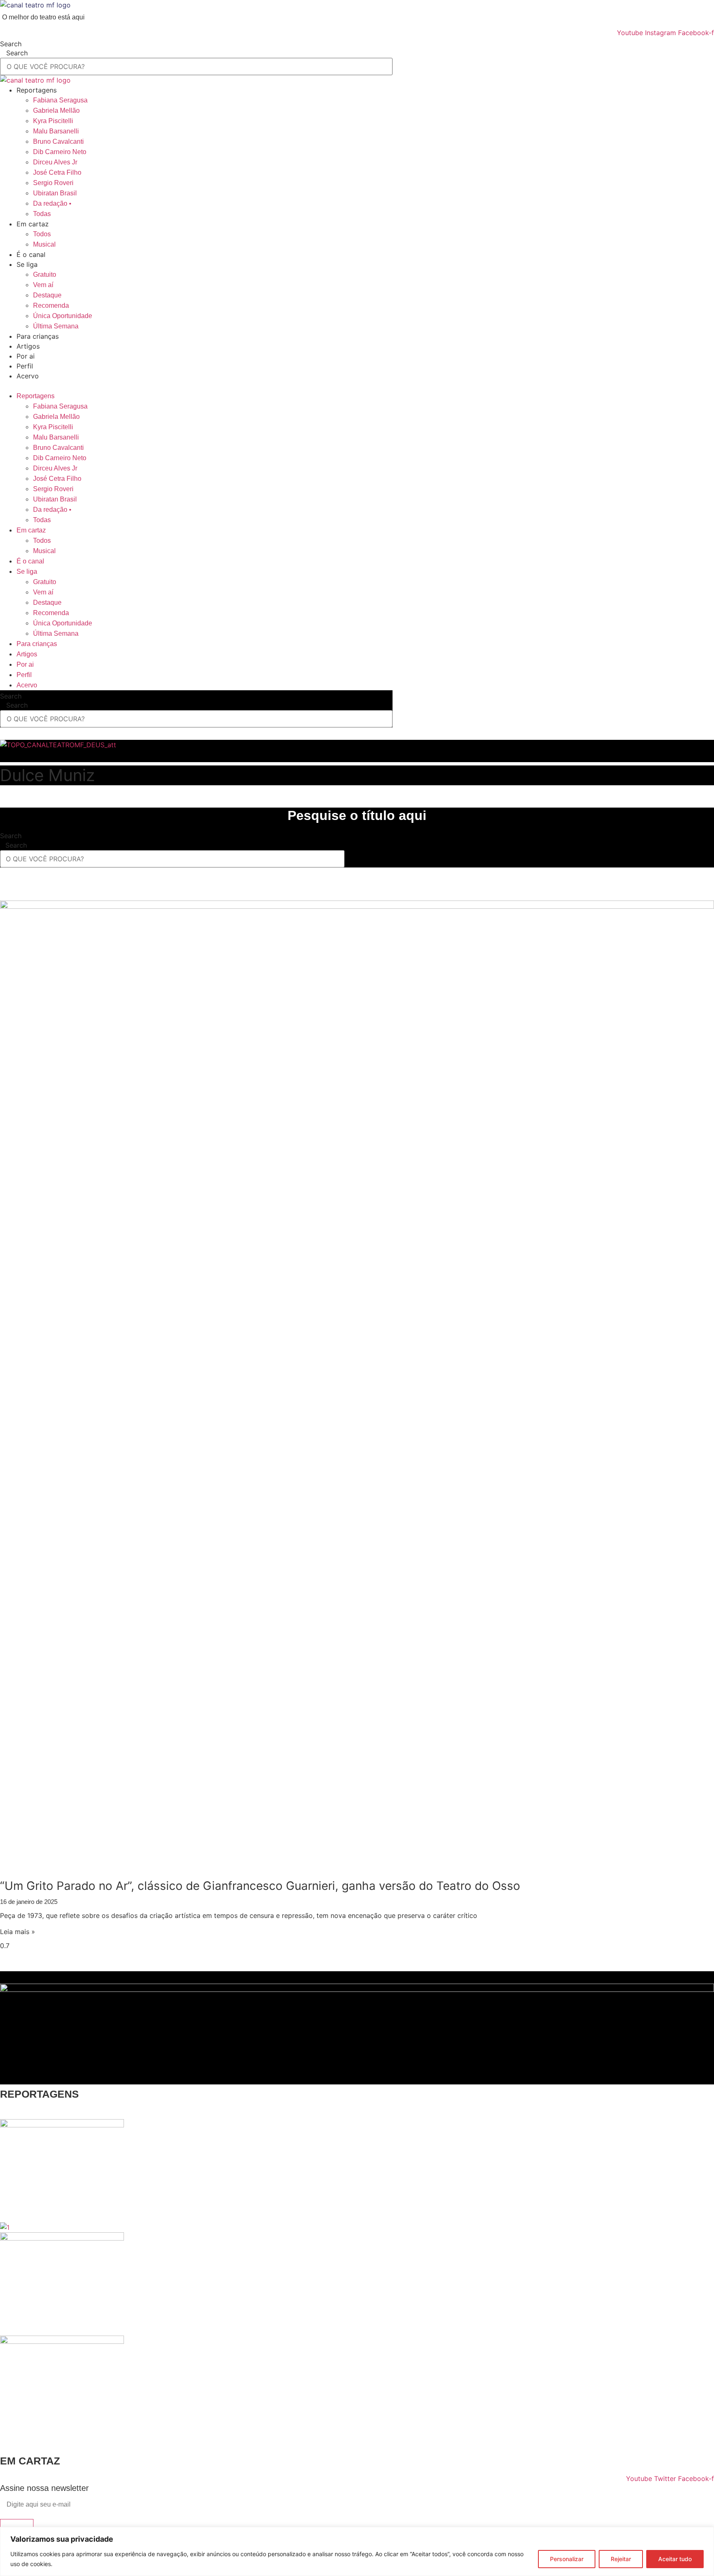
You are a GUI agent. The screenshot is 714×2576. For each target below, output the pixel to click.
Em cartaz (33, 224)
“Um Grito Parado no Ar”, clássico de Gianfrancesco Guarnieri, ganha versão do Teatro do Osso (260, 1886)
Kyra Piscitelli (53, 121)
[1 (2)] (62, 2125)
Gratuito (45, 274)
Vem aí (43, 285)
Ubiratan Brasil (55, 193)
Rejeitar (621, 2559)
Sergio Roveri (53, 183)
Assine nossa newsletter (44, 2488)
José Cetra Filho (57, 172)
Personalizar (567, 2559)
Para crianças (38, 336)
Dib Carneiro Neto (60, 152)
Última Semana (56, 326)
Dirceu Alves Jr (55, 162)
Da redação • (52, 203)
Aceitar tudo (675, 2559)
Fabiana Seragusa (60, 100)
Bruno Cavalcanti (58, 141)
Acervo (28, 376)
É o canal (31, 254)
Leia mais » (18, 1932)
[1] (5, 2227)
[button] (357, 386)
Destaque (47, 295)
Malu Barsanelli (56, 131)
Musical (44, 244)
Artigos (28, 346)
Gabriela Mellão (56, 111)
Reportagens (37, 90)
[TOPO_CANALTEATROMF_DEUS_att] (58, 745)
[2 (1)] (62, 2341)
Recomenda (51, 305)
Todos (42, 234)
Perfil (25, 366)
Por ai (26, 356)
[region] (357, 2551)
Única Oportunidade (63, 316)
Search (11, 44)
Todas (42, 214)
